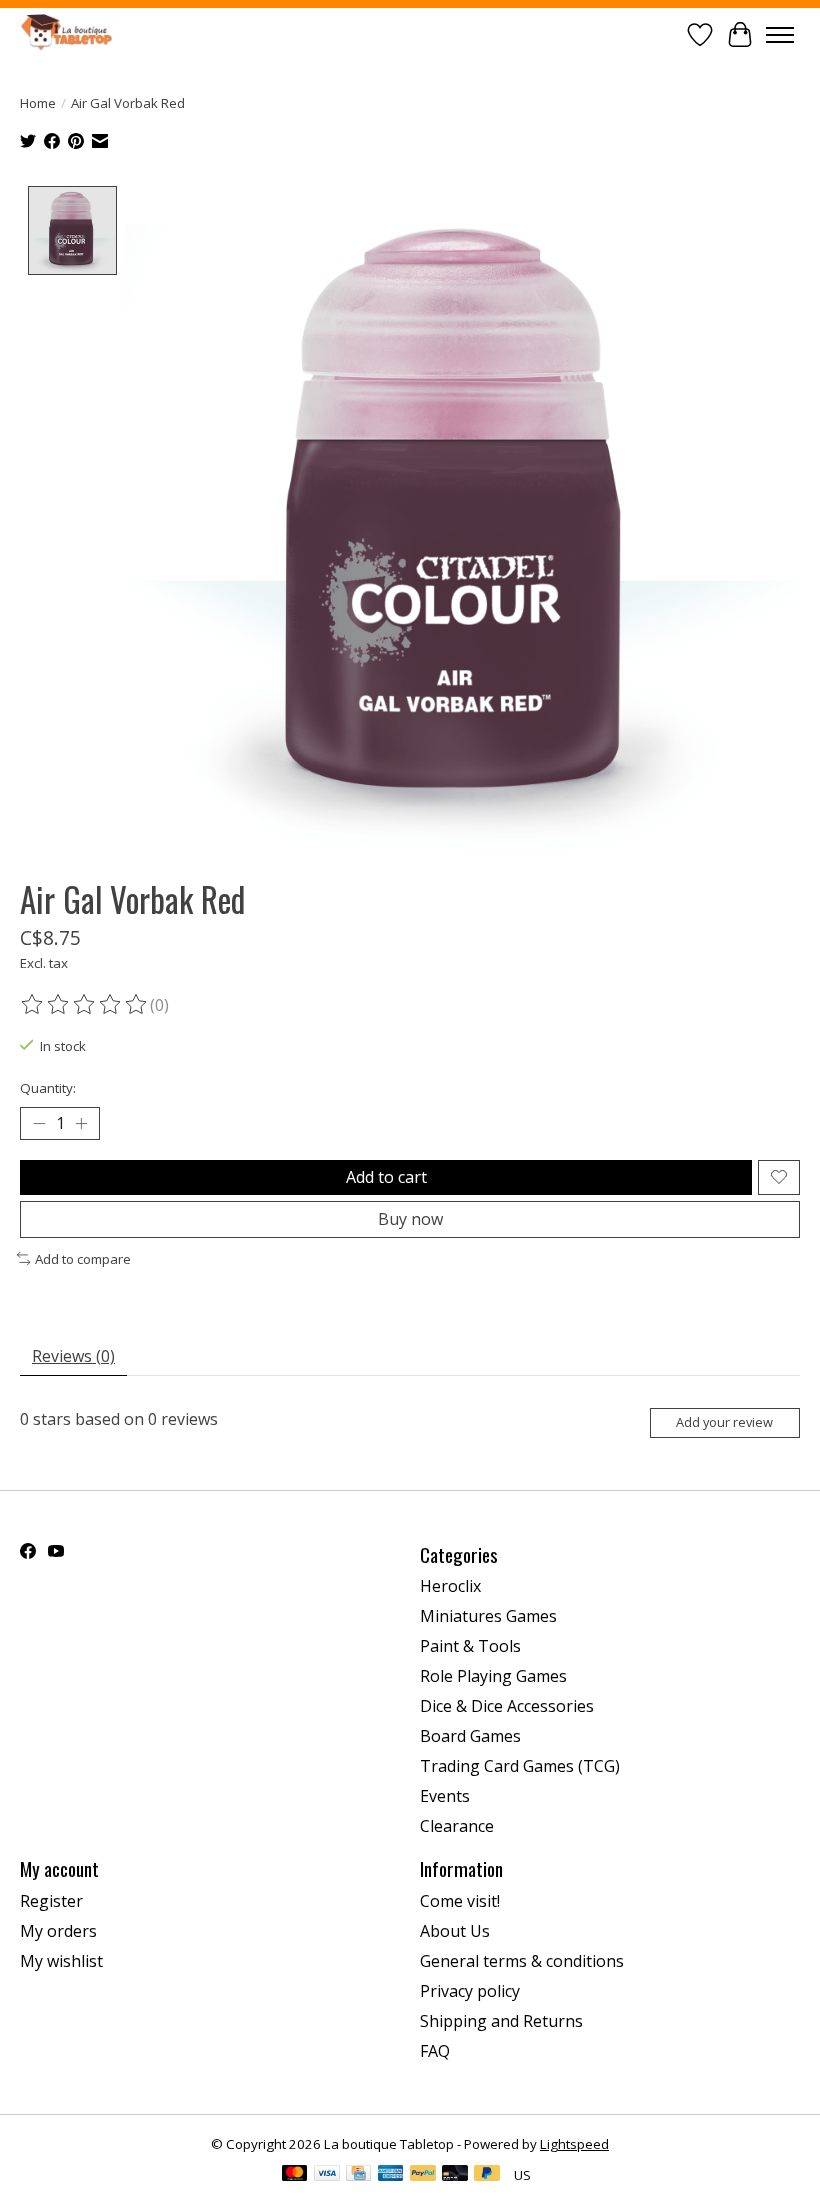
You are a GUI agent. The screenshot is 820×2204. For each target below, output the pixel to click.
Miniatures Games (488, 1616)
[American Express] (391, 2175)
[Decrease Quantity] (39, 1123)
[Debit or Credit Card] (455, 2175)
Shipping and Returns (501, 2021)
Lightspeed (574, 2144)
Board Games (470, 1736)
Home (38, 103)
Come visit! (460, 1901)
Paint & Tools (470, 1646)
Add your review (724, 1422)
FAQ (435, 2051)
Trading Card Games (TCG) (520, 1766)
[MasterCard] (295, 2175)
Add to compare (83, 1259)
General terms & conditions (522, 1961)
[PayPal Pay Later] (487, 2175)
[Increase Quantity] (81, 1123)
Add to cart (386, 1177)
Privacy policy (470, 1991)
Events (445, 1796)
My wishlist (61, 1961)
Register (51, 1901)
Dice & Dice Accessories (507, 1706)
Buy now (410, 1219)
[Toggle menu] (780, 35)
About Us (455, 1931)
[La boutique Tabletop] (70, 34)
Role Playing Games (493, 1676)
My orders (58, 1931)
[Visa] (327, 2175)
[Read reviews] (85, 1005)
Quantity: (48, 1088)
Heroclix (450, 1586)
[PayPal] (423, 2175)
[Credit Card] (358, 2175)
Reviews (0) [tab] (73, 1356)
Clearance (457, 1826)
